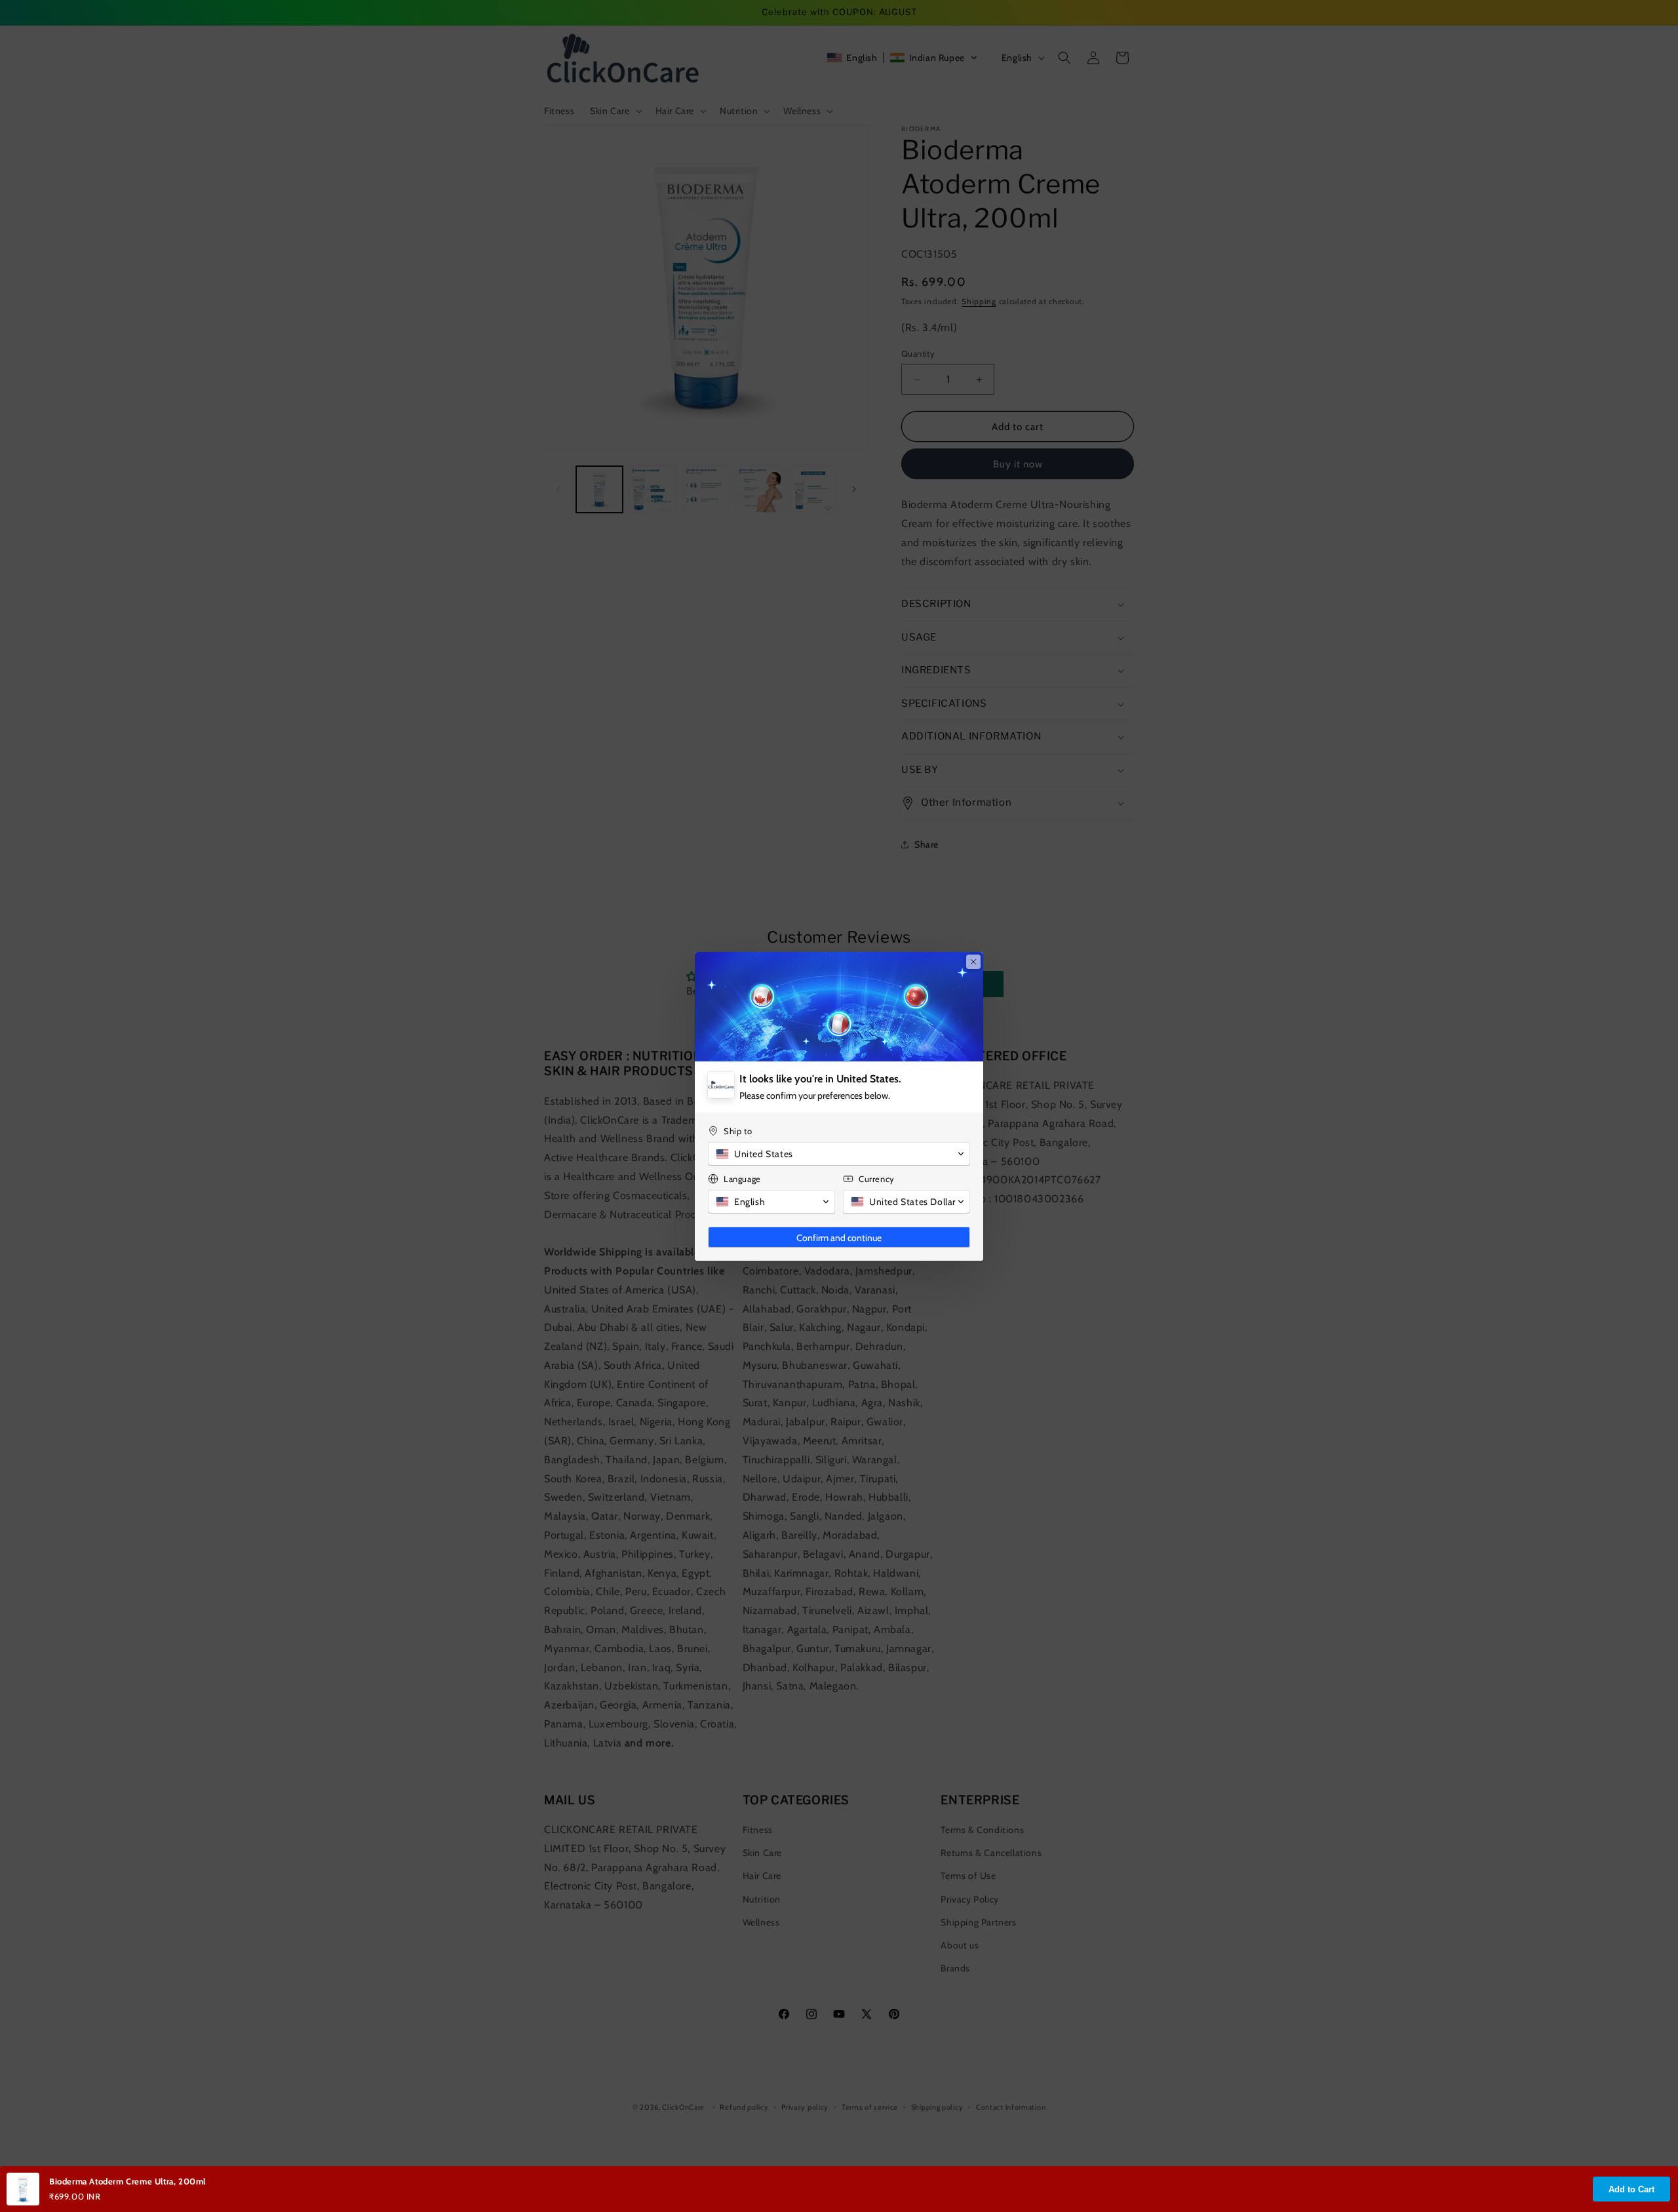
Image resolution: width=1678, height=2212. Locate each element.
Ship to (738, 1131)
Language (742, 1179)
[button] (839, 1154)
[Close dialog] (973, 962)
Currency (877, 1179)
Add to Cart (1631, 2189)
